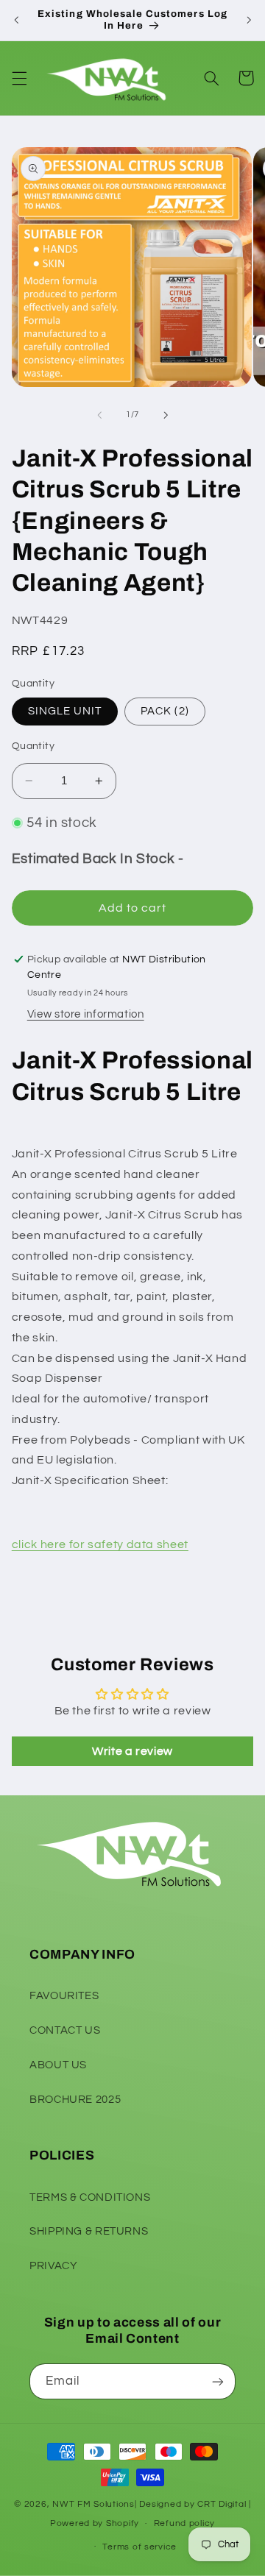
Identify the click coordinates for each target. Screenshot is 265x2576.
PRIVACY (53, 2266)
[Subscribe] (218, 2381)
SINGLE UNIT (65, 711)
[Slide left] (99, 415)
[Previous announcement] (16, 20)
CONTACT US (65, 2030)
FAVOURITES (64, 1996)
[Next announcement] (249, 20)
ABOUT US (58, 2065)
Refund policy (185, 2523)
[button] (19, 78)
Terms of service (139, 2547)
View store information (86, 1014)
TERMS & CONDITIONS (90, 2197)
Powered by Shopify (95, 2523)
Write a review (132, 1751)
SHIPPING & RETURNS (89, 2231)
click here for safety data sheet (100, 1544)
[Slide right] (166, 415)
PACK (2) (165, 711)
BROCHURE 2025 (75, 2100)
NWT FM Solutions (93, 2504)
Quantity (33, 746)
